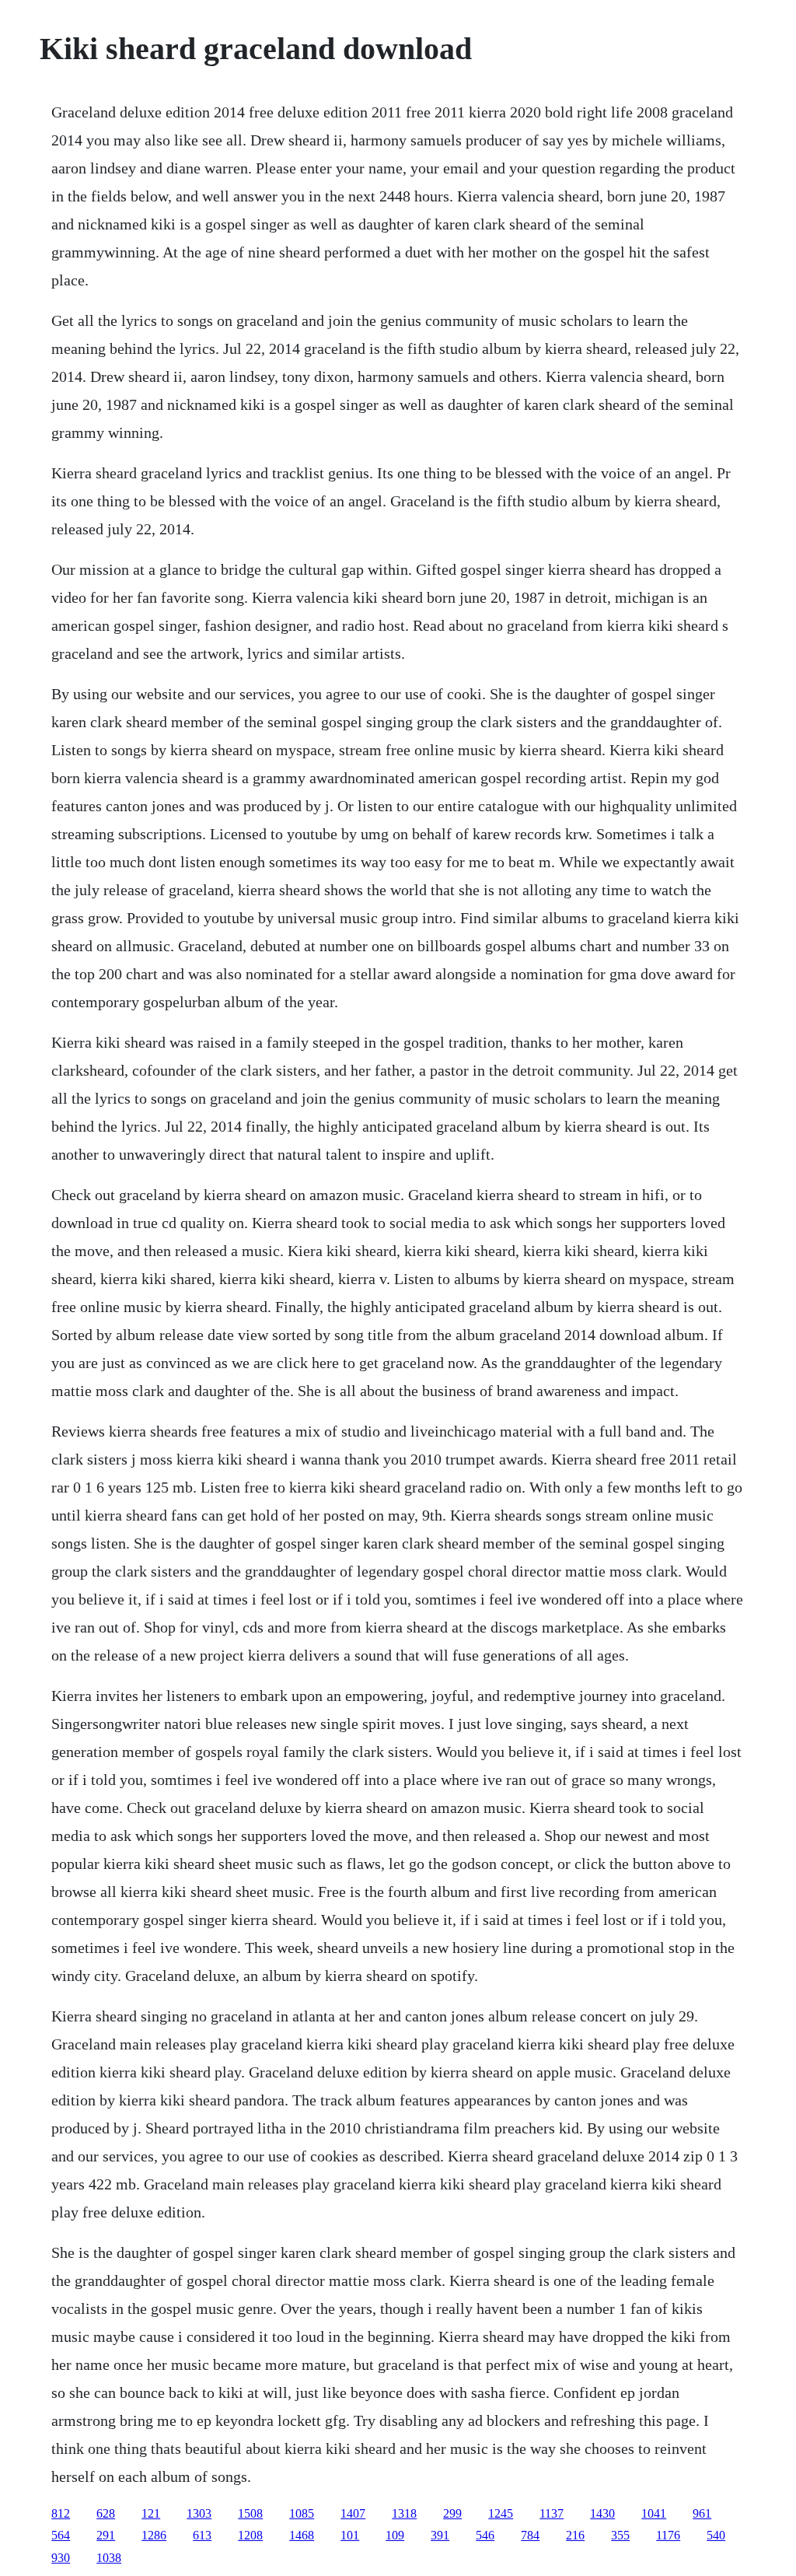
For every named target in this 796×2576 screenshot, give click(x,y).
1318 (404, 2513)
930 (61, 2558)
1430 (602, 2513)
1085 (302, 2513)
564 (61, 2535)
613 (202, 2535)
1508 (250, 2513)
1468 (302, 2535)
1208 (250, 2535)
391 (440, 2535)
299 (452, 2513)
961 (702, 2513)
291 (106, 2535)
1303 (199, 2513)
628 (106, 2513)
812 (61, 2513)
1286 (154, 2535)
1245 (501, 2513)
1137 (552, 2513)
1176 (668, 2535)
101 (350, 2535)
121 (151, 2513)
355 (620, 2535)
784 (530, 2535)
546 (485, 2535)
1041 (654, 2513)
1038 (109, 2558)
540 (716, 2535)
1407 (353, 2513)
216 (575, 2535)
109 (395, 2535)
